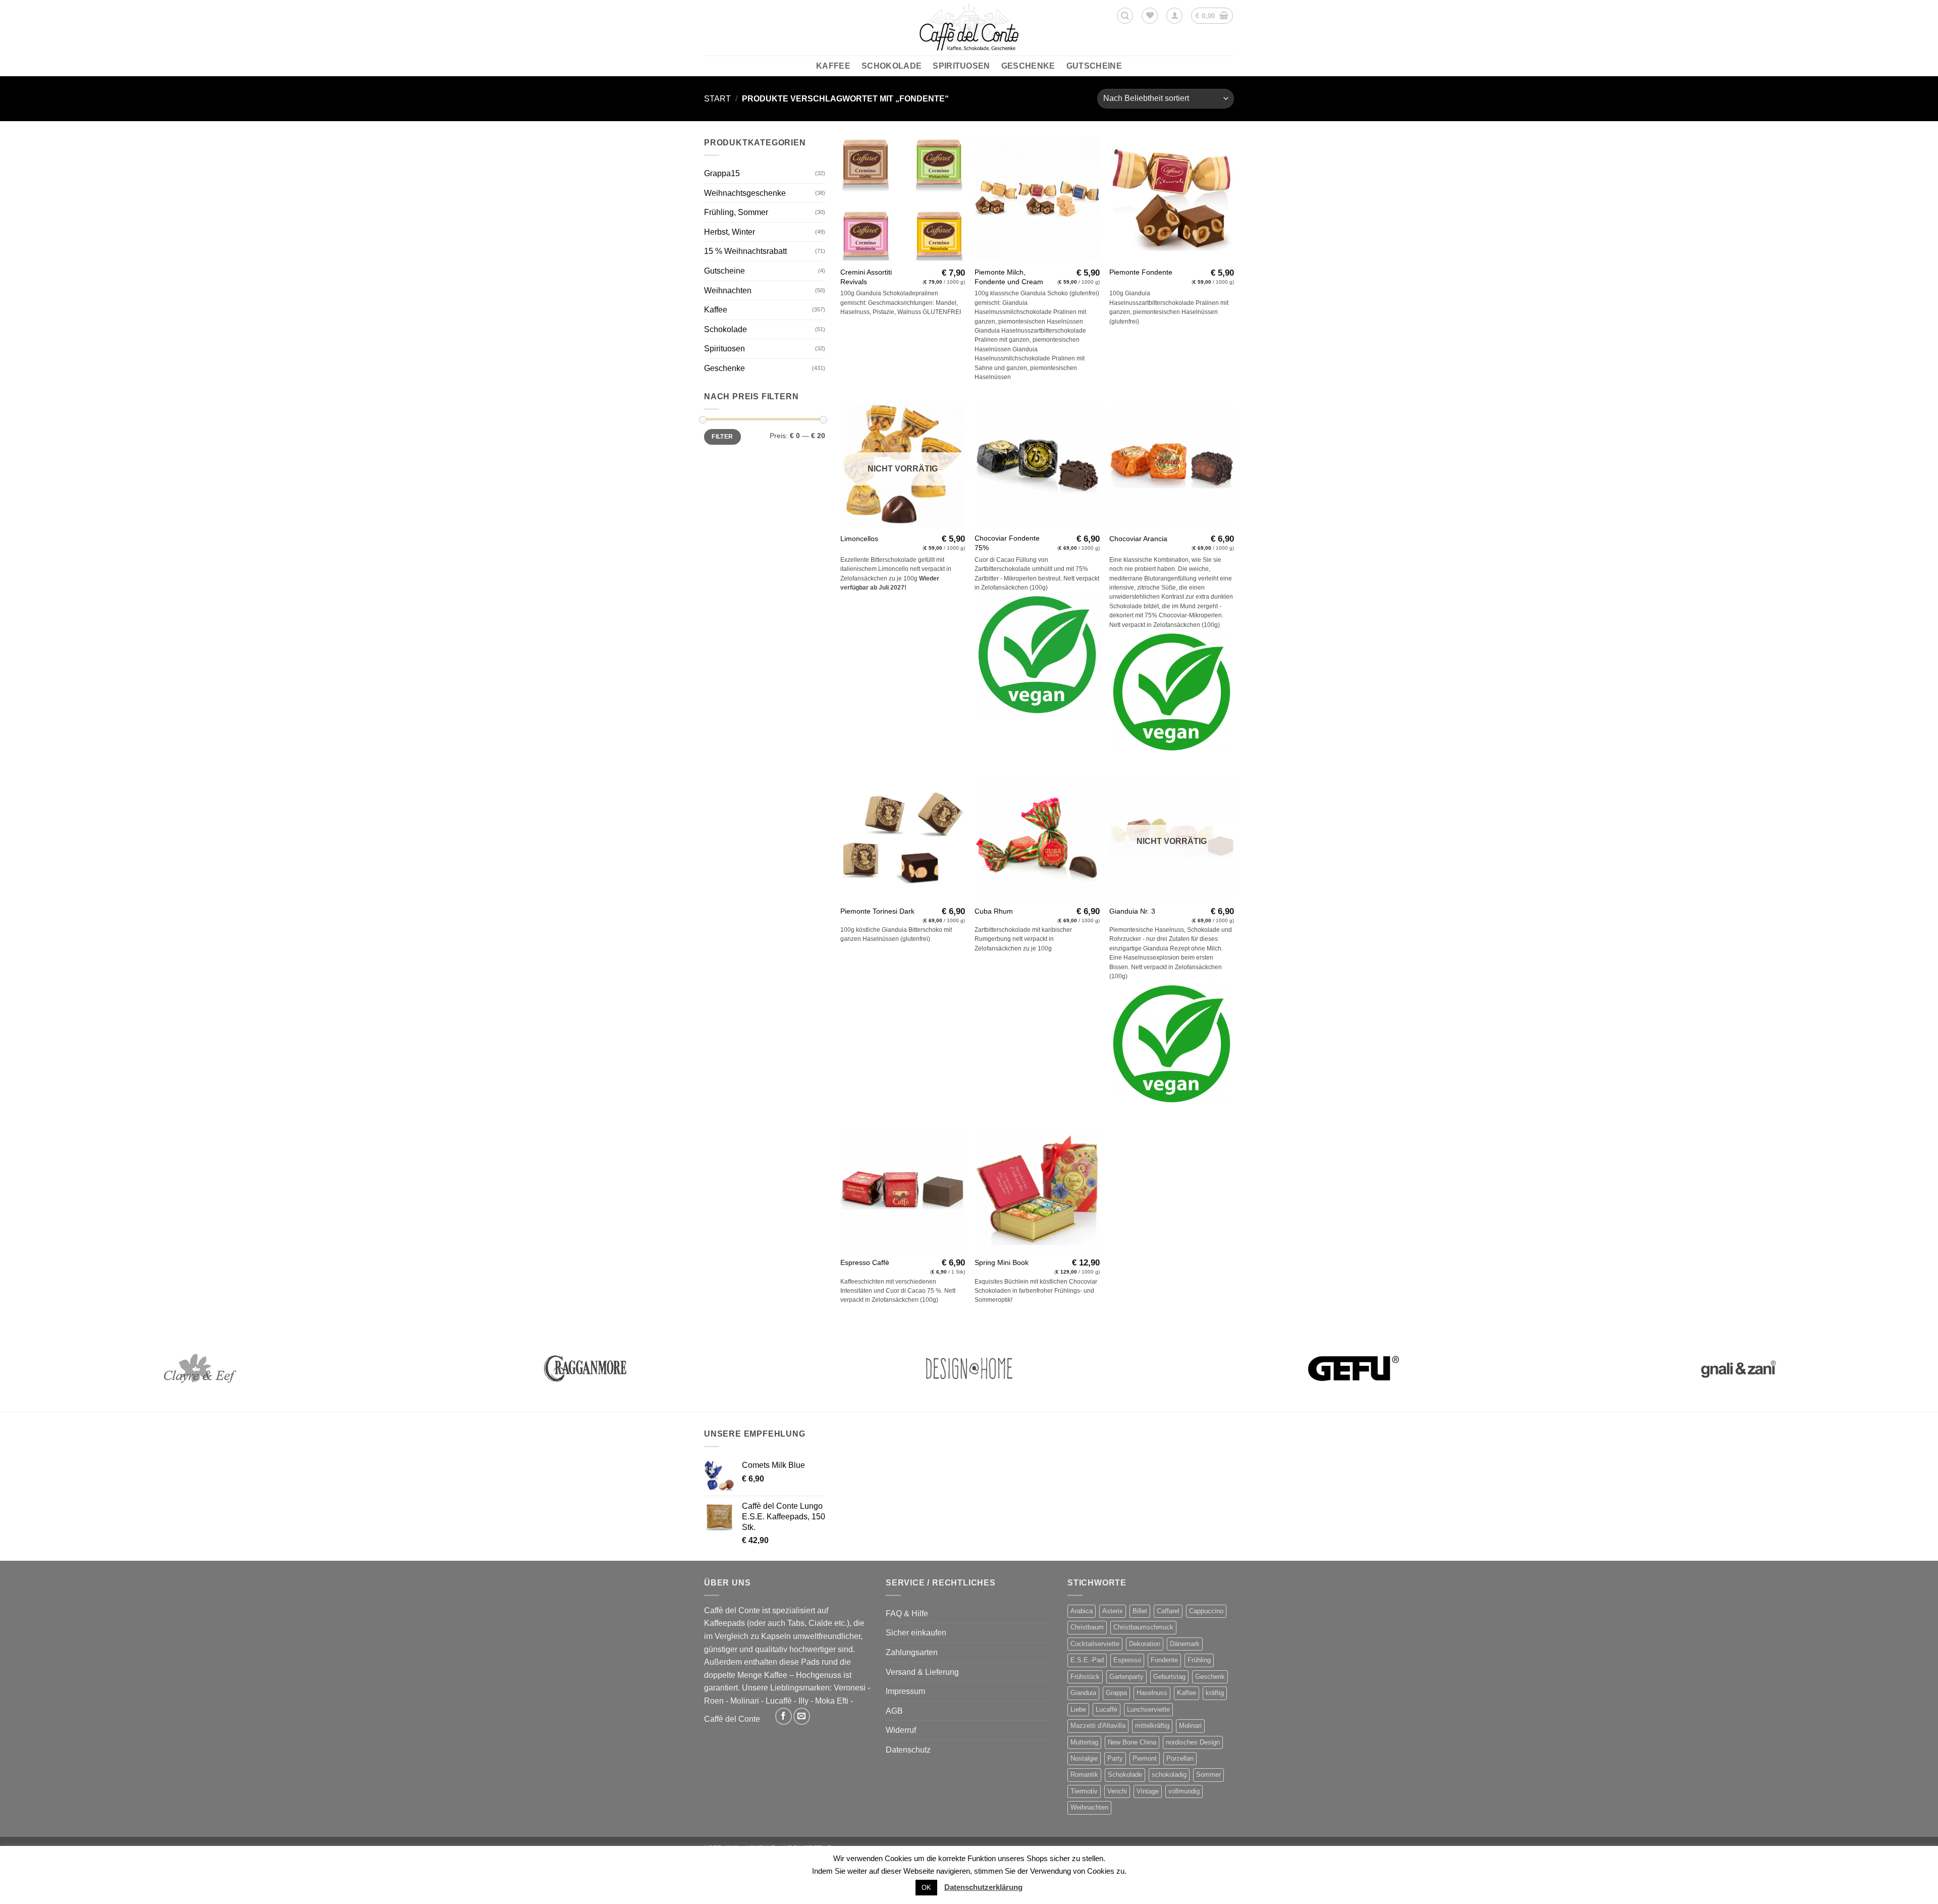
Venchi (1117, 1791)
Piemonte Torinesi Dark (877, 911)
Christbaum (1087, 1627)
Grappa (1116, 1693)
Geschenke (1028, 66)
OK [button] (926, 1888)
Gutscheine (1094, 66)
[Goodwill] (969, 1368)
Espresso (1127, 1660)
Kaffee (833, 66)
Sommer (1208, 1775)
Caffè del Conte (732, 1719)
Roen (714, 1701)
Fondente (1164, 1660)
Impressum (905, 1691)
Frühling (1199, 1660)
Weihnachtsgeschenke (745, 193)
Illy (803, 1701)
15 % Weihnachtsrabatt (745, 251)
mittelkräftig (1152, 1726)
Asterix (1113, 1611)
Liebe (1078, 1709)
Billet (1140, 1611)
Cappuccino (1206, 1611)
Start (717, 99)
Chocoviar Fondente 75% (1007, 543)
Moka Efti (832, 1701)
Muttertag (1084, 1742)
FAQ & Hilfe (907, 1614)
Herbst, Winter (730, 232)
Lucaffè (779, 1701)
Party (1115, 1758)
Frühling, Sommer (736, 212)
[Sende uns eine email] (802, 1716)
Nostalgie (1084, 1758)
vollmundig (1184, 1791)
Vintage (1148, 1791)
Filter (722, 437)
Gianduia (1083, 1693)
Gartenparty (1126, 1677)
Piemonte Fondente (1141, 272)
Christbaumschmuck (1143, 1627)
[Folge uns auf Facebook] (784, 1716)
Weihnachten (728, 290)
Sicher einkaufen (916, 1633)
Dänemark (1185, 1644)
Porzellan (1180, 1758)
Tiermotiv (1084, 1791)
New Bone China (1132, 1742)
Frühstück (1085, 1677)
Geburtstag (1169, 1677)
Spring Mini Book (1002, 1262)
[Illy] (1738, 1368)
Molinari (745, 1701)
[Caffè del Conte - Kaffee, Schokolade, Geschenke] (969, 28)
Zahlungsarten (912, 1652)
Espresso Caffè (865, 1262)
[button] (1125, 16)
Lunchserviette (1148, 1709)
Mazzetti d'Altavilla (1098, 1726)
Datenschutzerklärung (983, 1887)
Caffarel (1168, 1611)
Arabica (1082, 1611)
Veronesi (850, 1688)
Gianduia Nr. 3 (1132, 911)
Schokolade (892, 66)
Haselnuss (1152, 1693)
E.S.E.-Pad (1087, 1660)
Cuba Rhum (994, 911)
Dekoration (1145, 1644)
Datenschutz (908, 1750)
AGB (894, 1711)
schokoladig (1169, 1775)
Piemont (1145, 1758)
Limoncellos (859, 539)
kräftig (1215, 1693)
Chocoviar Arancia (1138, 539)
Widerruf (901, 1730)
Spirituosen (961, 66)
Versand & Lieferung (922, 1672)
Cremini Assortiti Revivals (866, 277)
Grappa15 (722, 173)
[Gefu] (200, 1368)
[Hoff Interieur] (1354, 1368)
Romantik (1084, 1775)
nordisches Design (1193, 1742)
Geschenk (1210, 1677)
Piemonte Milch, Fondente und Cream (1009, 277)
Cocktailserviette (1095, 1644)
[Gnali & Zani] (584, 1368)
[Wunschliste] (1150, 16)
